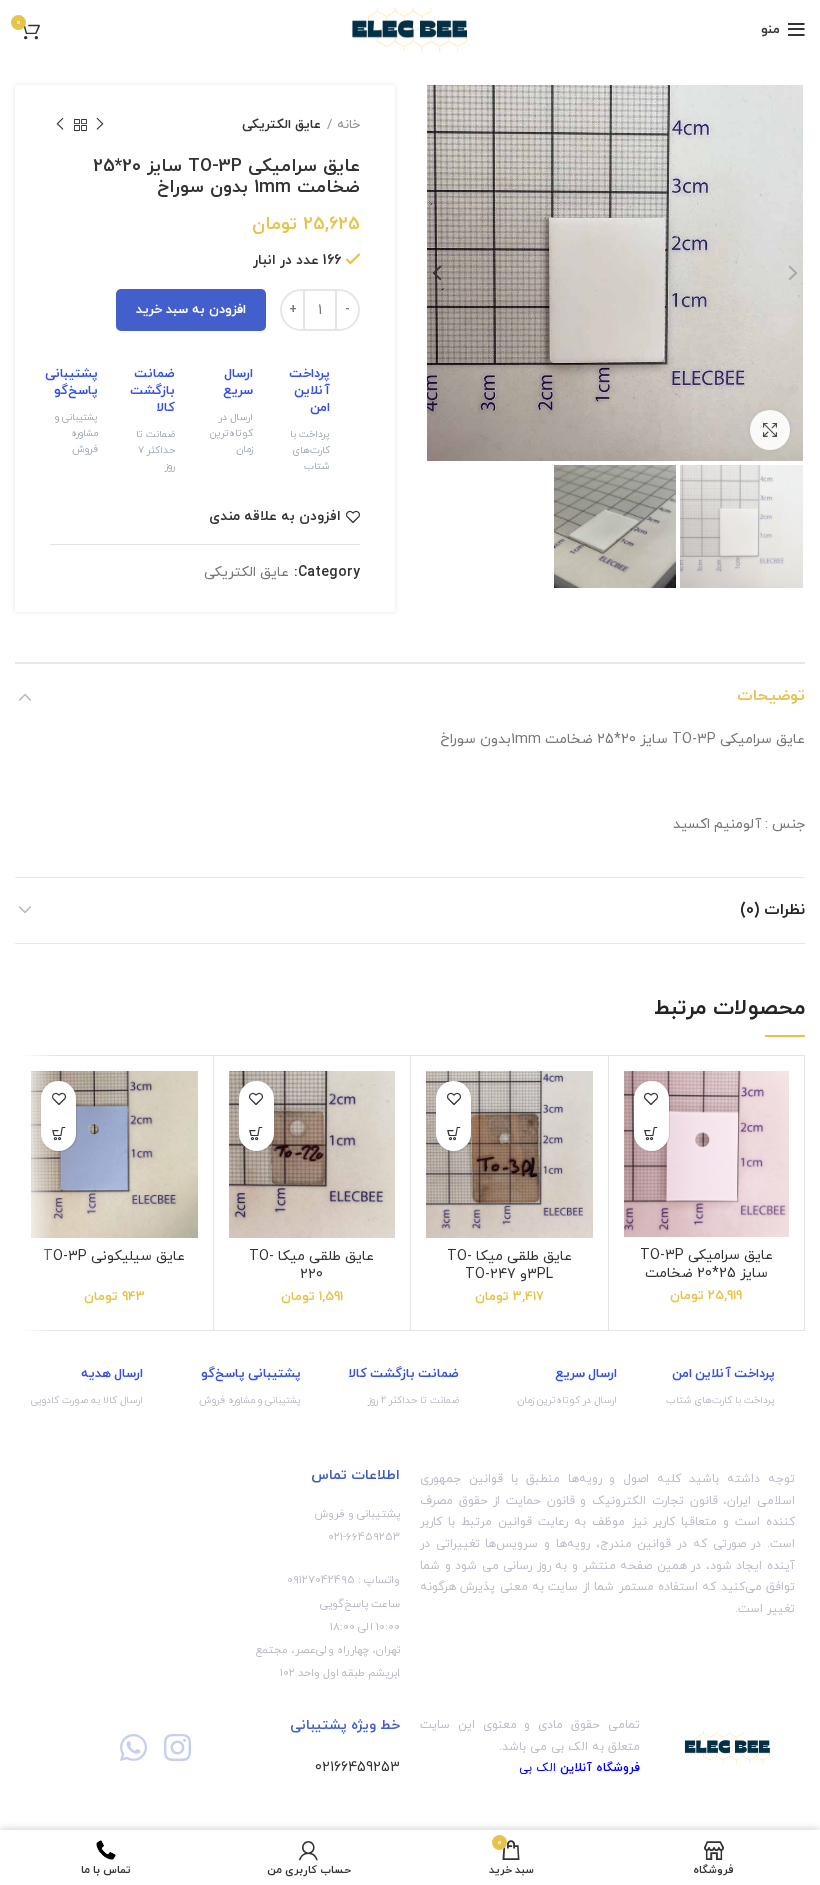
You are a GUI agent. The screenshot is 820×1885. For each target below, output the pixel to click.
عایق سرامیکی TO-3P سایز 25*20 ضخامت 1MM (706, 1273)
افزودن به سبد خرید (191, 310)
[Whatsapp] (133, 1747)
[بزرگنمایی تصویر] (770, 430)
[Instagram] (176, 1747)
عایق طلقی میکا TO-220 (311, 1265)
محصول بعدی (60, 125)
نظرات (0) (772, 910)
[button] (651, 1133)
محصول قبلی (100, 125)
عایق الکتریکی (281, 125)
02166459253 (357, 1767)
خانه (348, 125)
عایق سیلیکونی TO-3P (114, 1256)
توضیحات (771, 696)
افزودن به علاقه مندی (275, 517)
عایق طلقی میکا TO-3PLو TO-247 (509, 1265)
